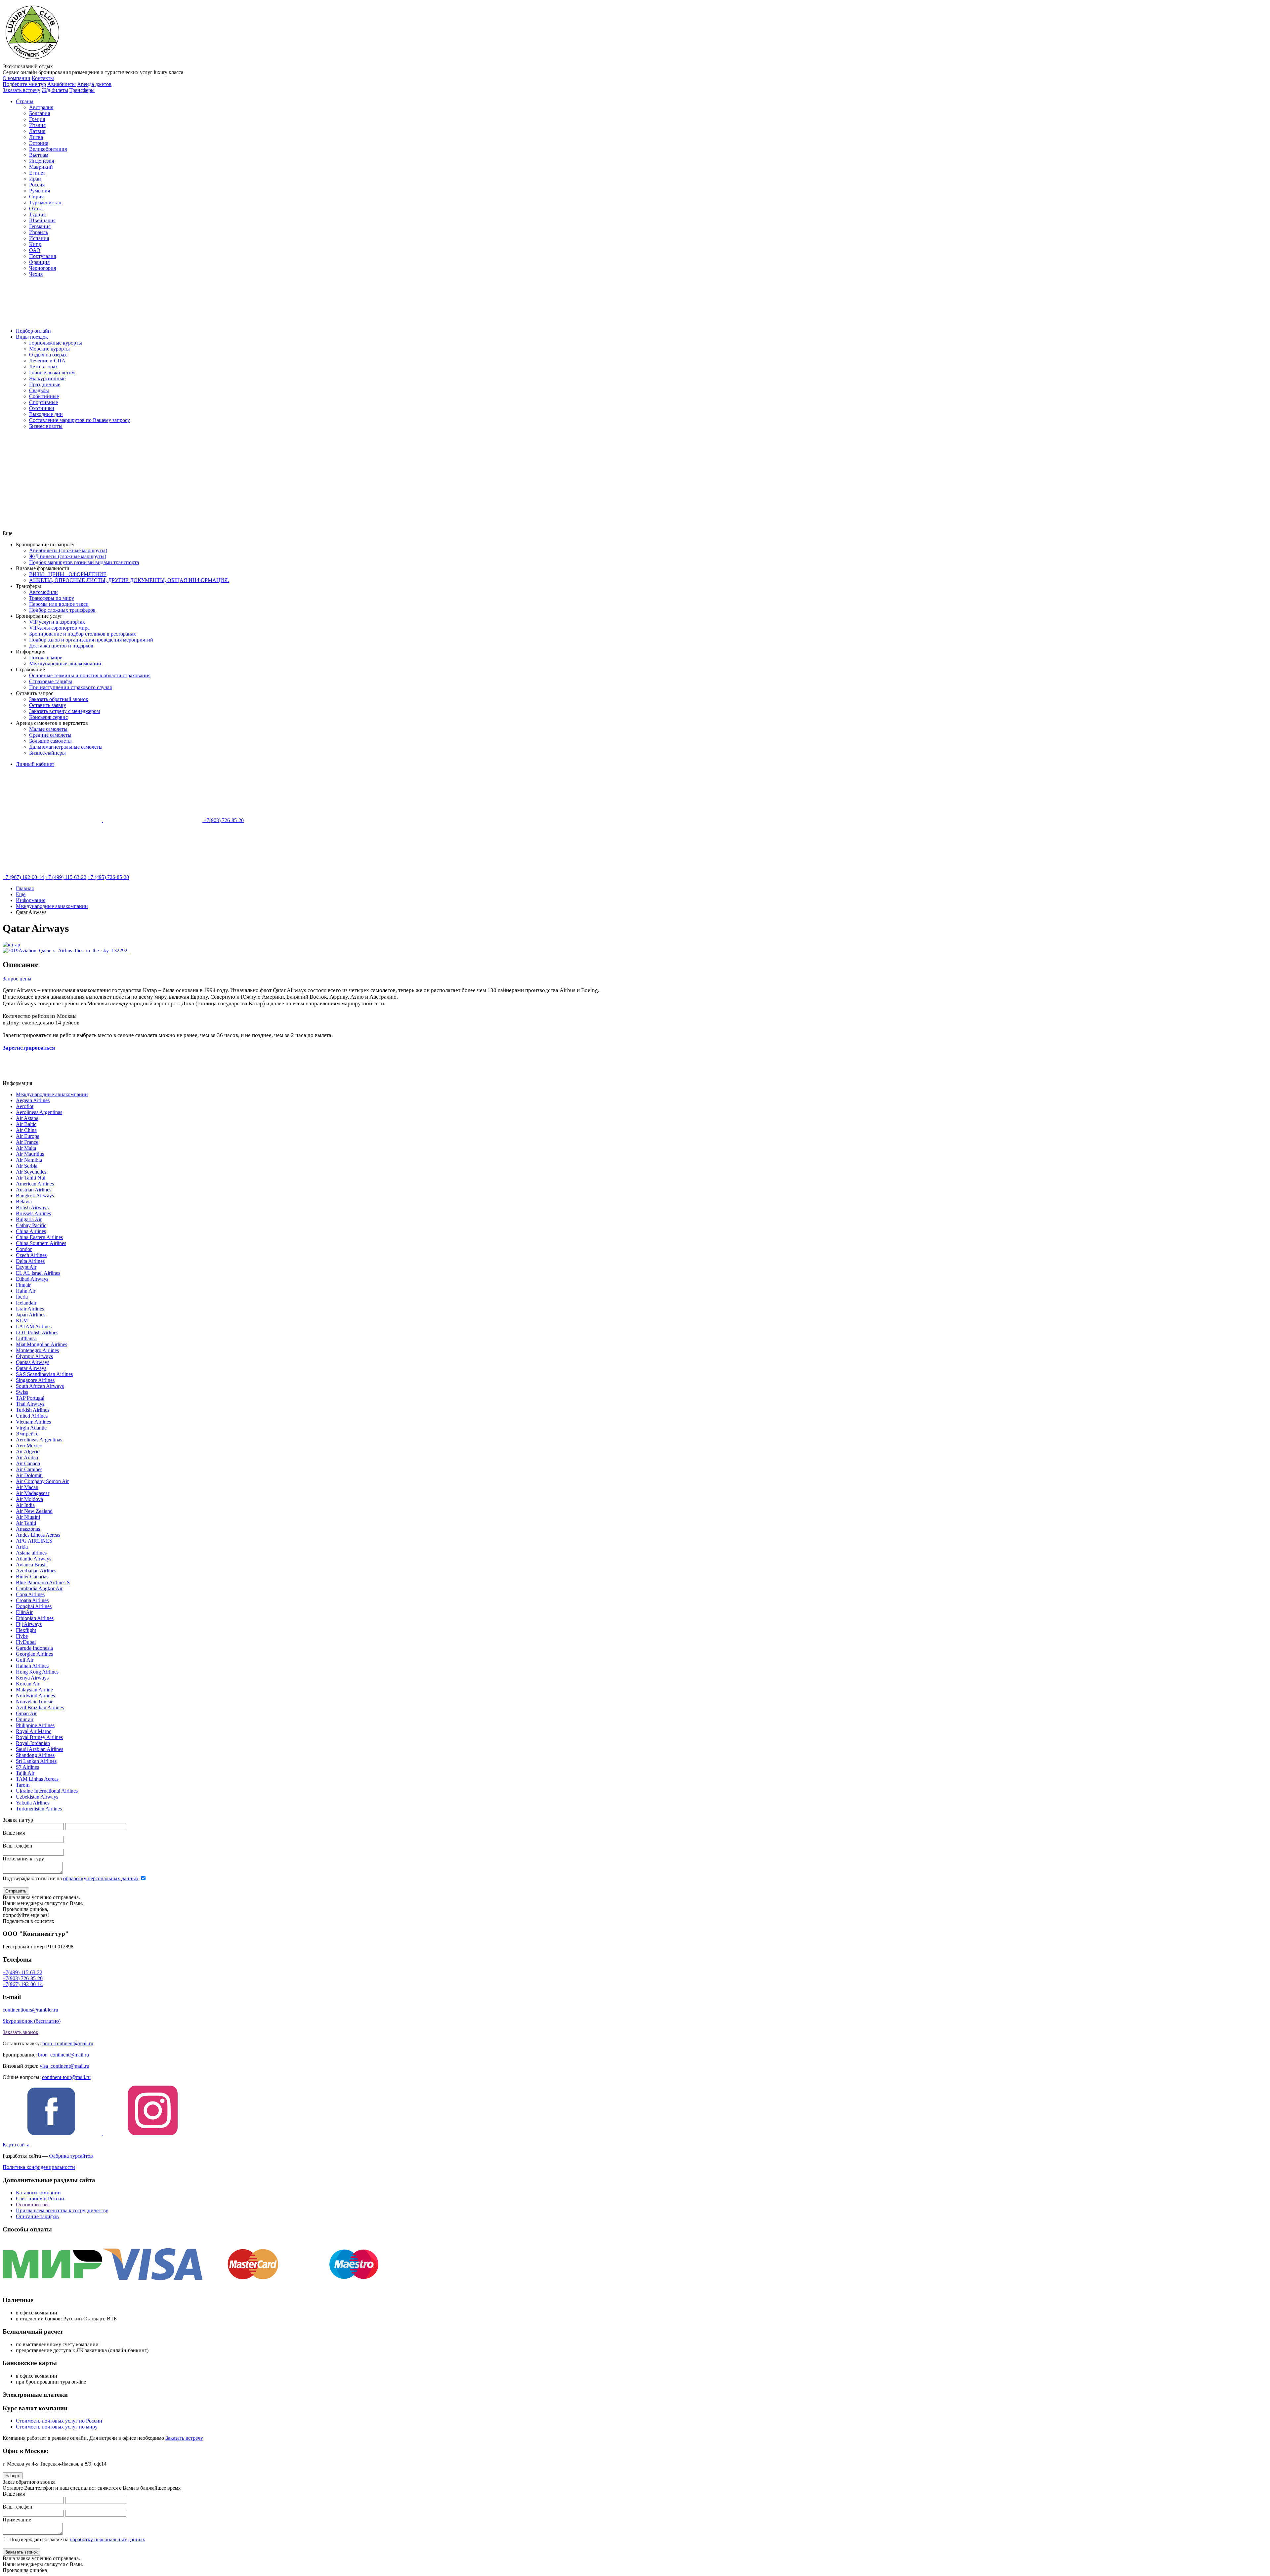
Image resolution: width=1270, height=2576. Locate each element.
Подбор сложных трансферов (62, 610)
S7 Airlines (27, 1767)
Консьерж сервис (48, 717)
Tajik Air (25, 1773)
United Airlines (32, 1416)
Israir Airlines (30, 1309)
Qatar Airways (31, 1368)
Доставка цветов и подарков (61, 646)
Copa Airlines (30, 1594)
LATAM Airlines (34, 1327)
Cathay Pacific (31, 1225)
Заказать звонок (21, 2032)
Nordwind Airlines (35, 1696)
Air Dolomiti (29, 1475)
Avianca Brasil (31, 1565)
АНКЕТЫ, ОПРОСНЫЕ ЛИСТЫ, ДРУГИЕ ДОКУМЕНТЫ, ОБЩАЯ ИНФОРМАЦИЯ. (129, 580)
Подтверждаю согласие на (71, 1878)
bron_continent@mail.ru (68, 2043)
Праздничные (45, 384)
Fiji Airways (29, 1624)
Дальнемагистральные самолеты (66, 747)
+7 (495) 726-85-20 (108, 877)
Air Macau (27, 1487)
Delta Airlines (30, 1261)
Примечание (17, 2520)
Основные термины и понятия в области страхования (90, 675)
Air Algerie (28, 1452)
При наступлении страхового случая (70, 687)
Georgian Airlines (34, 1654)
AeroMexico (29, 1446)
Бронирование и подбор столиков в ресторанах (83, 634)
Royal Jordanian (33, 1743)
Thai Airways (30, 1404)
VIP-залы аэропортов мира (59, 628)
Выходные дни (46, 414)
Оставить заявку (48, 705)
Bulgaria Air (29, 1219)
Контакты (43, 78)
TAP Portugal (30, 1398)
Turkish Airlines (33, 1410)
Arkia (22, 1547)
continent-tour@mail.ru (66, 2077)
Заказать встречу (184, 2438)
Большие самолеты (50, 741)
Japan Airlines (31, 1315)
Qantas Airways (33, 1362)
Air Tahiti (26, 1523)
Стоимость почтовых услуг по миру (57, 2427)
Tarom (23, 1785)
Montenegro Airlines (37, 1350)
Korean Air (28, 1684)
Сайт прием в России (40, 2199)
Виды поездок (32, 337)
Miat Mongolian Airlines (42, 1344)
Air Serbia (27, 1166)
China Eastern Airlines (39, 1237)
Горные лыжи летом (52, 373)
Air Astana (27, 1118)
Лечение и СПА (47, 361)
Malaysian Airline (34, 1690)
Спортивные (43, 402)
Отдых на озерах (48, 355)
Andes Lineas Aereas (38, 1535)
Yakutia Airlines (33, 1803)
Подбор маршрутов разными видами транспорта (84, 562)
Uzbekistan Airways (37, 1797)
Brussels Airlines (33, 1213)
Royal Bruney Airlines (39, 1737)
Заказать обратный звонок (59, 699)
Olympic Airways (34, 1356)
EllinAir (24, 1612)
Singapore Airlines (35, 1380)
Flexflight (26, 1630)
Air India (25, 1505)
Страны (25, 101)
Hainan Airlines (32, 1666)
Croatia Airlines (32, 1600)
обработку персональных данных (101, 1878)
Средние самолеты (50, 735)
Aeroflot (25, 1106)
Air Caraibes (29, 1469)
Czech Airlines (31, 1255)
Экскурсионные (47, 378)
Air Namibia (29, 1160)
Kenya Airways (32, 1678)
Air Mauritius (30, 1154)
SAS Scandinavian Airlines (44, 1374)
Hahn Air (26, 1291)
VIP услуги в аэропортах (57, 622)
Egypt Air (26, 1267)
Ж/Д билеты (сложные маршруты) (68, 556)
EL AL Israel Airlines (38, 1273)
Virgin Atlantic (31, 1428)
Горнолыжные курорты (56, 343)
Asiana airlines (31, 1553)
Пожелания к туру (23, 1859)
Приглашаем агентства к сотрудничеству (62, 2210)
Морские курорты (49, 349)
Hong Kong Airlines (37, 1672)
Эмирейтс (27, 1434)
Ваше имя (14, 1833)
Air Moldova (29, 1499)
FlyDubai (26, 1642)
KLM (22, 1321)
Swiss (22, 1392)
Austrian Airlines (34, 1190)
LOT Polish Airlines (37, 1332)
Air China (26, 1130)
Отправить (16, 1891)
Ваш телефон (18, 1846)
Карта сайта (16, 2145)
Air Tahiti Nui (31, 1178)
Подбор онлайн (33, 331)
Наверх (13, 2476)
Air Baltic (26, 1124)
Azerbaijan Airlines (36, 1571)
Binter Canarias (32, 1577)
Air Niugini (28, 1517)
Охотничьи (42, 408)
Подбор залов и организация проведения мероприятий (91, 640)
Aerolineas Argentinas (39, 1112)
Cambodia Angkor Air (39, 1588)
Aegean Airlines (33, 1100)
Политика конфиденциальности (39, 2167)
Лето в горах (43, 367)
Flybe (22, 1636)
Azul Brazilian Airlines (40, 1707)
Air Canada (28, 1463)
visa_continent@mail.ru (64, 2066)
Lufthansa (26, 1338)
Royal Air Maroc (34, 1731)
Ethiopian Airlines (35, 1618)
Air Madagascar (33, 1493)
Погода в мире (46, 658)
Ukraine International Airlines (47, 1791)
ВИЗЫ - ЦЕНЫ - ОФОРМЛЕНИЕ (68, 574)
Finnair (23, 1285)
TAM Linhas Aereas (37, 1779)
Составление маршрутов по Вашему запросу (80, 420)
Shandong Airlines (35, 1755)
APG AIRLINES (34, 1541)
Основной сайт (33, 2204)
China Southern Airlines (41, 1243)
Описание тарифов (37, 2216)
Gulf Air (25, 1660)
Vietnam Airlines (33, 1422)
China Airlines (31, 1231)
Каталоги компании (38, 2193)
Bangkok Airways (35, 1196)
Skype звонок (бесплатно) (32, 2021)
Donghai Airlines (34, 1606)
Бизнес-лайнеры (47, 753)
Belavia (24, 1202)
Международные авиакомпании (65, 664)
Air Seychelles (31, 1172)
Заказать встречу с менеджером (64, 711)
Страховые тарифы (51, 681)
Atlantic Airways (34, 1559)
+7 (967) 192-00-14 (23, 877)
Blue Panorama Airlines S (43, 1582)
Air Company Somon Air (42, 1481)
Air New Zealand (34, 1511)
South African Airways (40, 1386)
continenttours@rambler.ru (30, 2010)
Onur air (25, 1719)
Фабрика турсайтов (71, 2156)
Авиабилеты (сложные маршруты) (68, 550)
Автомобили (43, 592)
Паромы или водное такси (59, 604)
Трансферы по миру (52, 598)
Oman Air (26, 1713)
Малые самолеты (48, 729)
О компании (17, 78)
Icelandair (26, 1303)
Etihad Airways (32, 1279)
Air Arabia (27, 1457)
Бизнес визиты (46, 426)
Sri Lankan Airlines (36, 1761)
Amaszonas (28, 1529)
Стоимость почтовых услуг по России (59, 2421)
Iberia (22, 1297)
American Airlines (35, 1184)
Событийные (44, 396)
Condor (24, 1249)
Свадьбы (39, 390)
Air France (27, 1142)
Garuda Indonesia (34, 1648)
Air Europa (28, 1136)
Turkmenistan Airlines (39, 1809)
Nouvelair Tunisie (35, 1702)
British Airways (32, 1207)
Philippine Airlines (35, 1725)
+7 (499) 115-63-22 (66, 877)
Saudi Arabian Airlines (40, 1749)
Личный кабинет (35, 764)
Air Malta (26, 1148)
